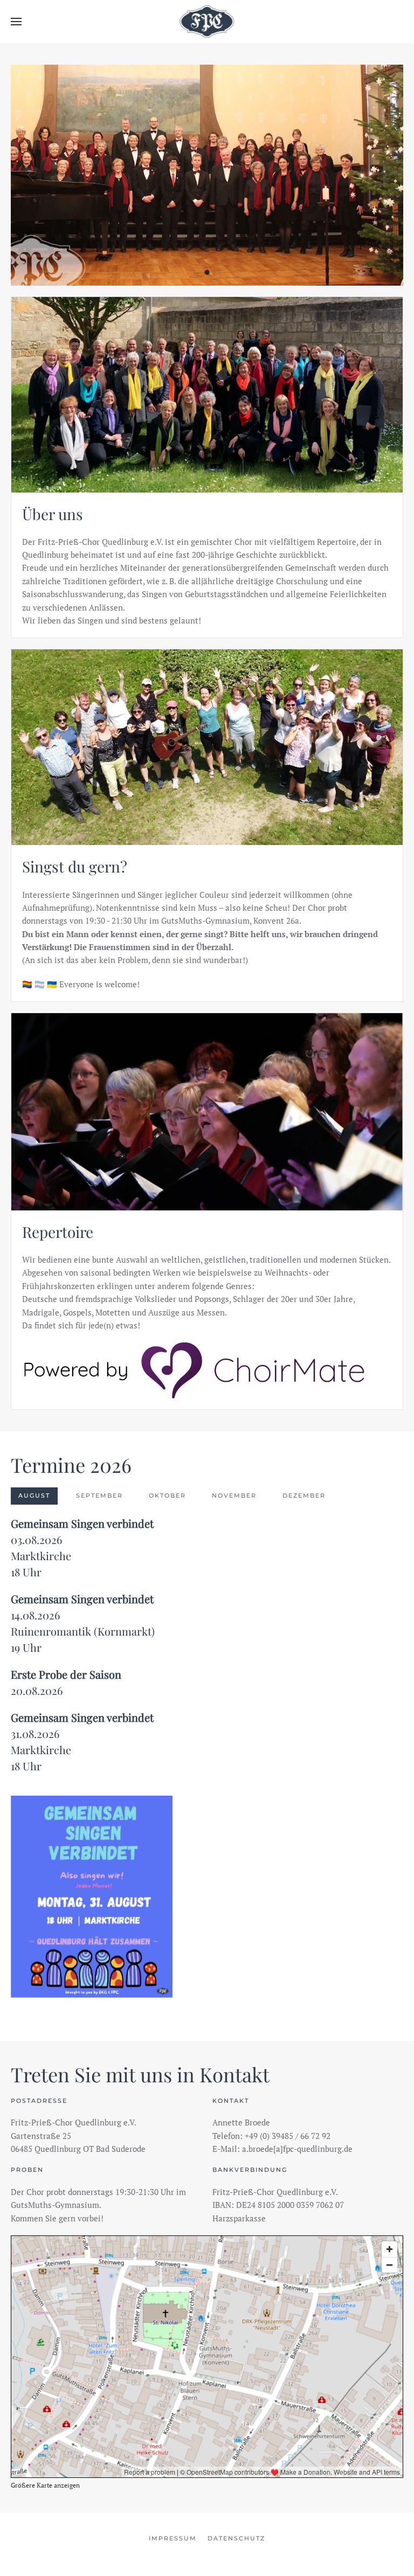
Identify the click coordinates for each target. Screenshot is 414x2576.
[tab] (194, 272)
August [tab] (34, 1495)
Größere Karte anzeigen (45, 2485)
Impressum (173, 2538)
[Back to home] (207, 22)
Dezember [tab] (304, 1495)
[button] (16, 22)
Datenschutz (236, 2538)
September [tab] (99, 1495)
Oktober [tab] (167, 1495)
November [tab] (234, 1495)
